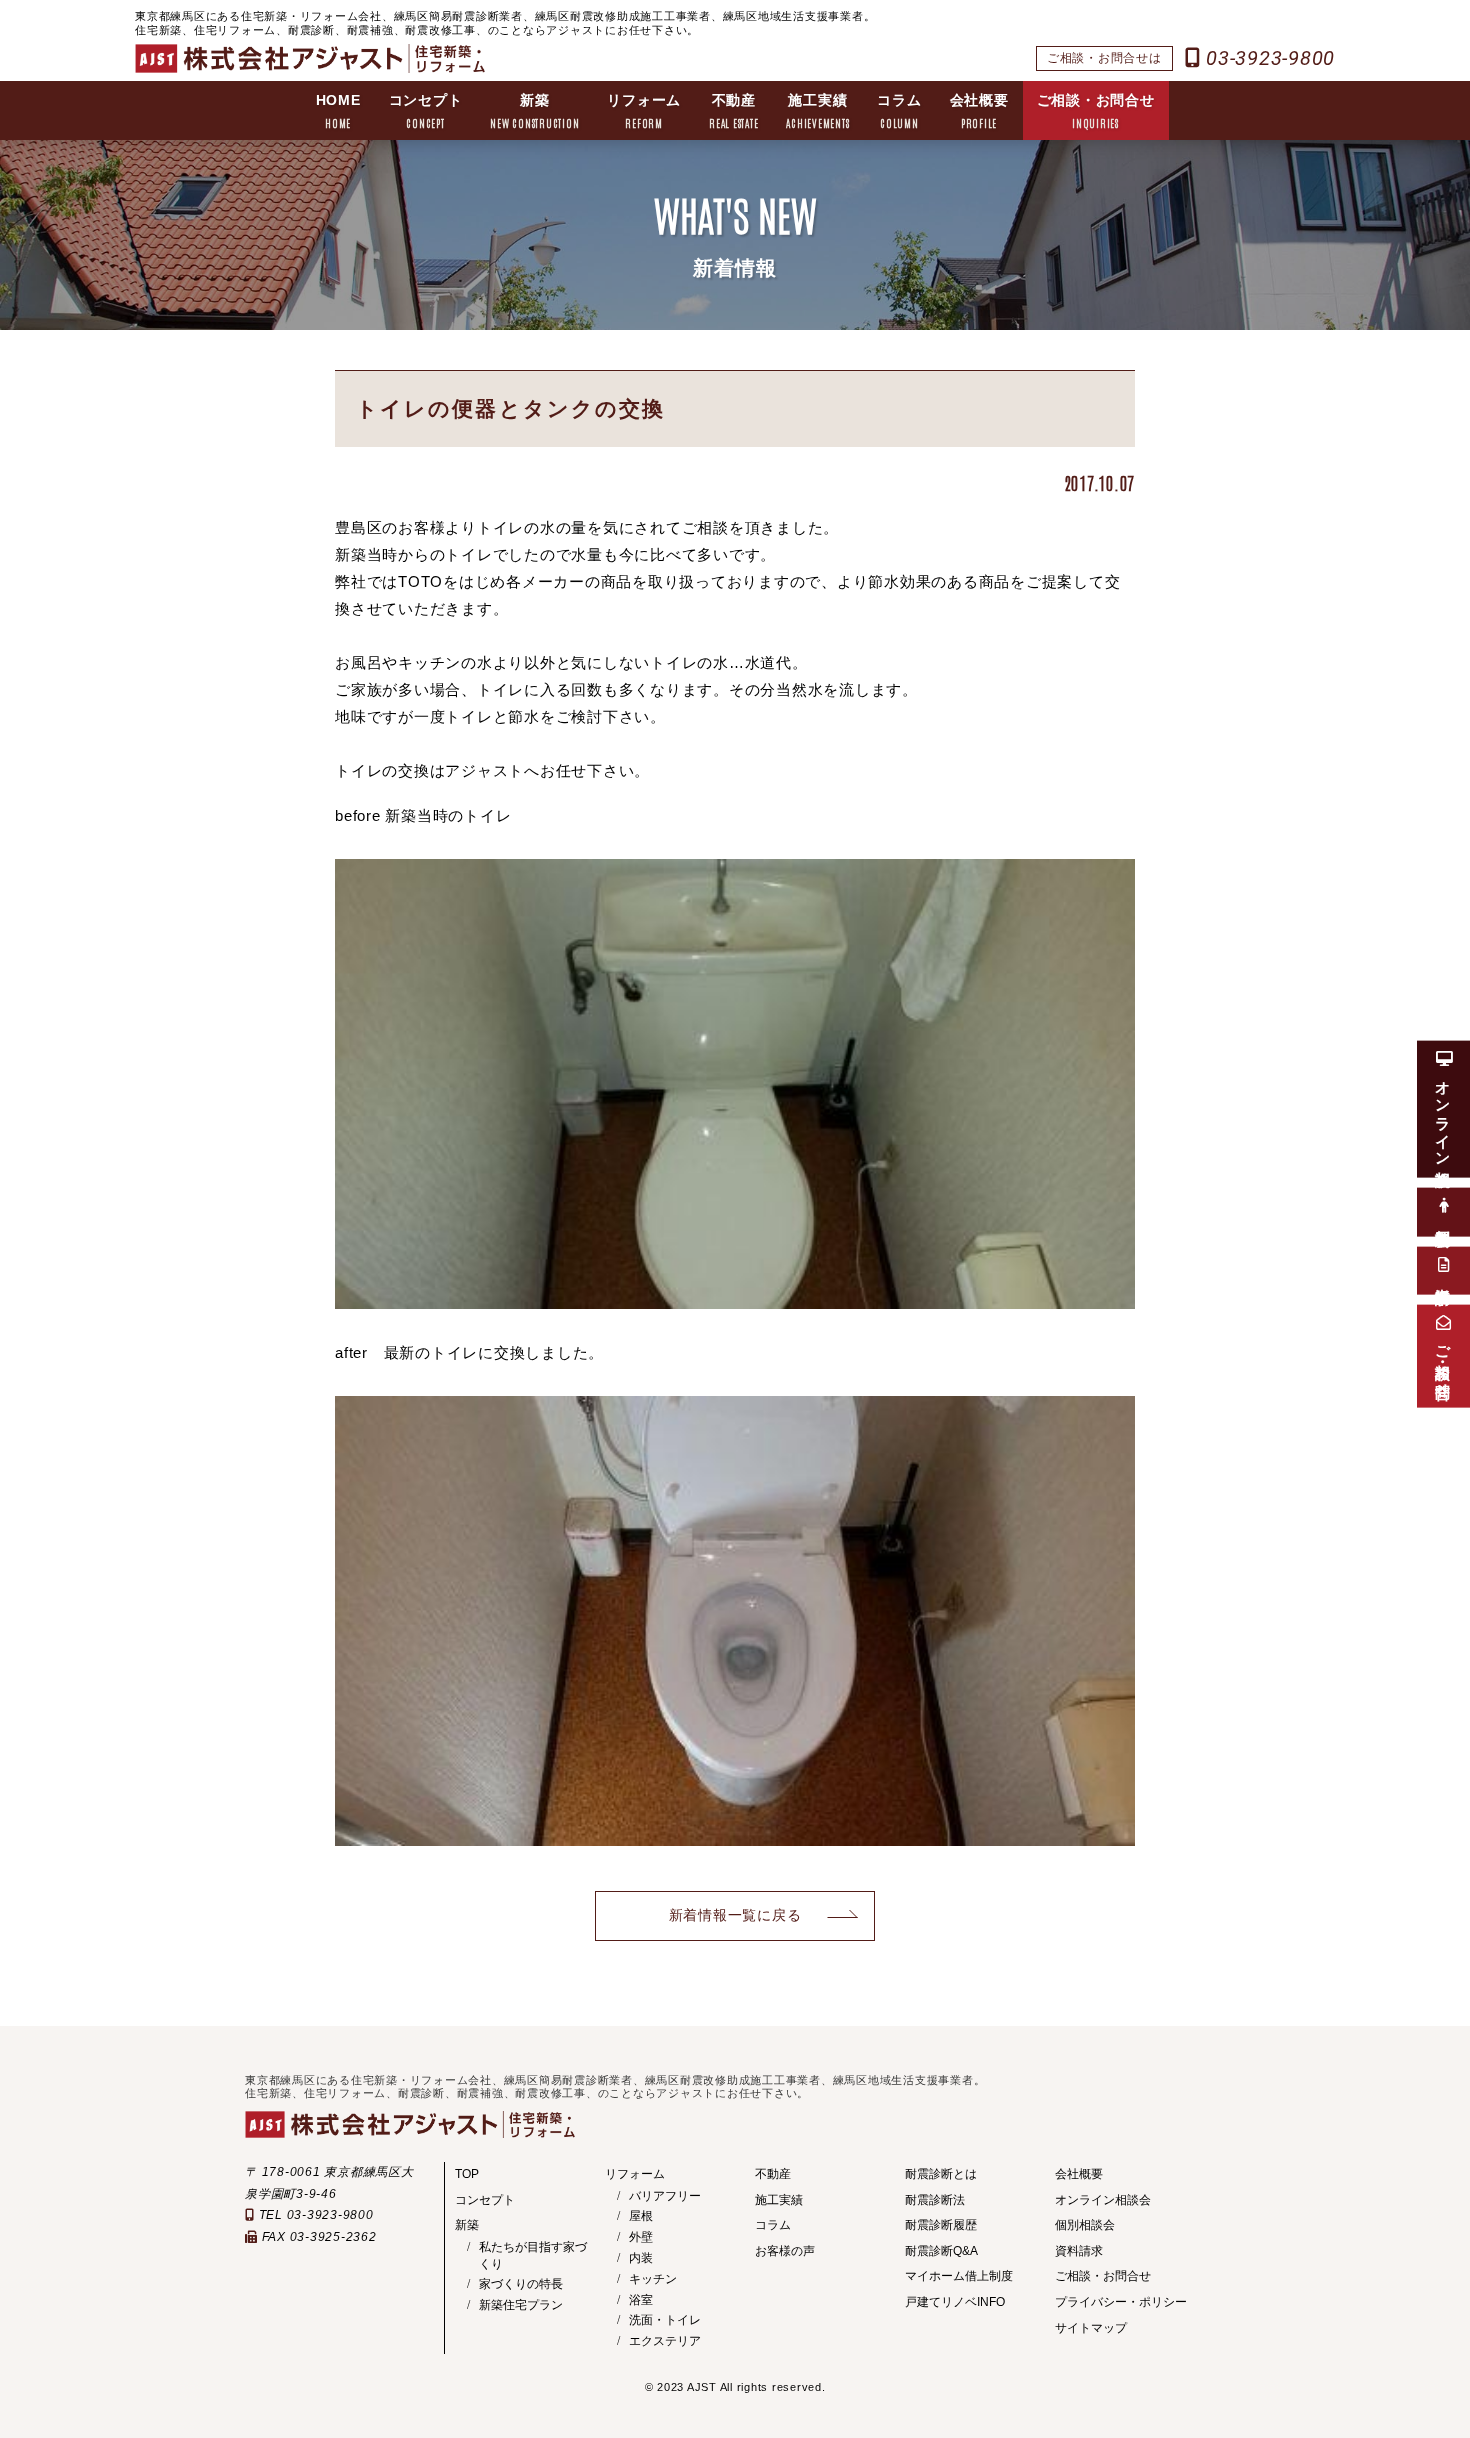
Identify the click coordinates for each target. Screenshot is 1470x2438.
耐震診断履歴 (941, 2225)
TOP (467, 2174)
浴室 (641, 2300)
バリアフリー (665, 2196)
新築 (534, 111)
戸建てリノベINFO (955, 2302)
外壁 (641, 2237)
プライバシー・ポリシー (1121, 2302)
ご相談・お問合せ (1096, 111)
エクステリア (665, 2341)
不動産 (733, 111)
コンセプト (426, 111)
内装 (641, 2258)
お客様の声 (785, 2251)
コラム (899, 111)
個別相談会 (1085, 2225)
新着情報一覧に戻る (735, 1915)
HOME (338, 111)
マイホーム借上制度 (959, 2276)
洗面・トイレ (665, 2320)
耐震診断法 (935, 2200)
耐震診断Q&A (941, 2251)
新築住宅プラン (521, 2305)
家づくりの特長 (521, 2284)
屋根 (641, 2216)
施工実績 (817, 111)
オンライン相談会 (1103, 2200)
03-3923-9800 (1267, 58)
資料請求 (1079, 2251)
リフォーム (644, 111)
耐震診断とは (941, 2174)
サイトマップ (1091, 2328)
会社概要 (979, 111)
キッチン (653, 2279)
